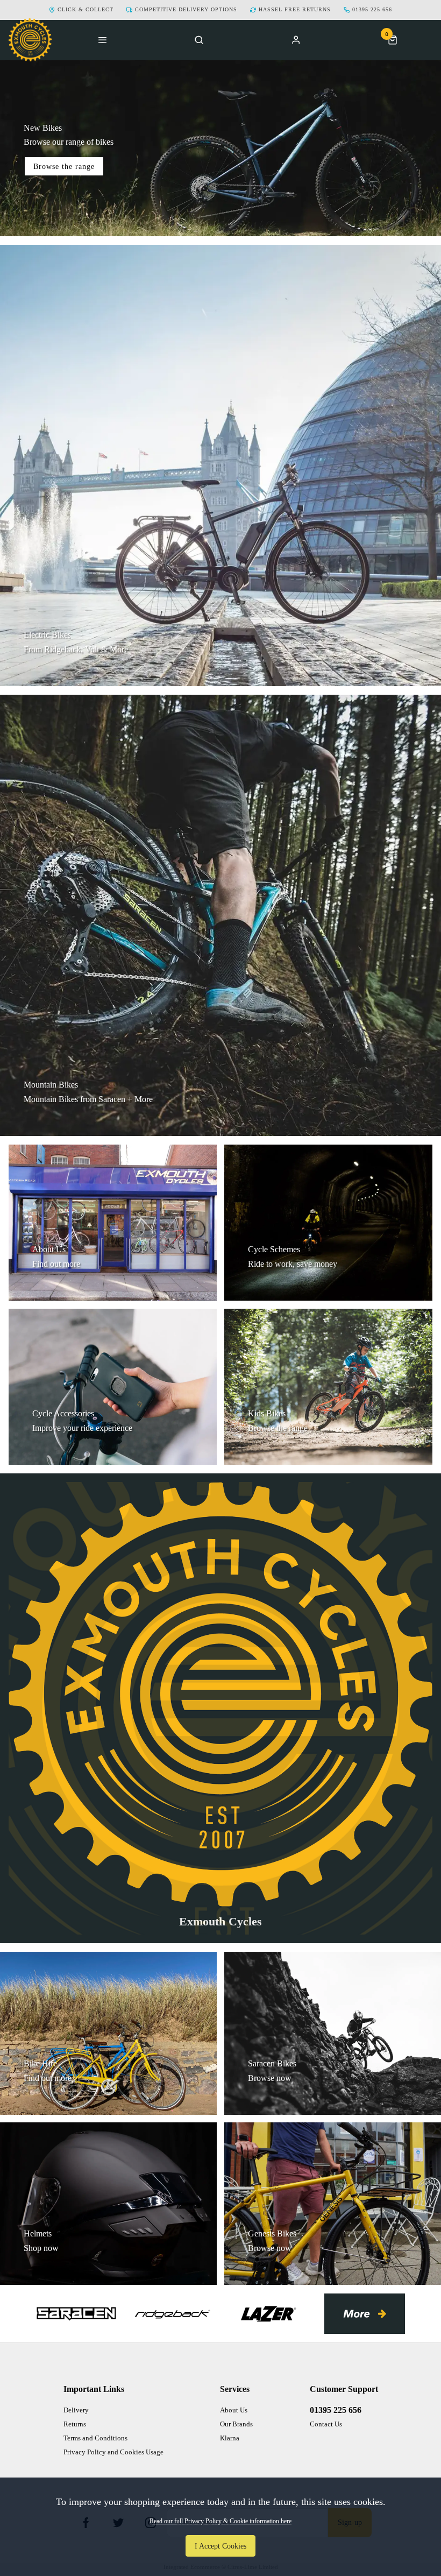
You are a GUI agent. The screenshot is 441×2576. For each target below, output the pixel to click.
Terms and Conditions (95, 2438)
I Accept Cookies (220, 2546)
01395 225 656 (336, 2410)
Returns (75, 2424)
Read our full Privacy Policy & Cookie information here (220, 2521)
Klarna (230, 2438)
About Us (234, 2410)
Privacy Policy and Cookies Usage (113, 2452)
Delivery (76, 2410)
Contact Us (326, 2424)
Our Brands (236, 2424)
